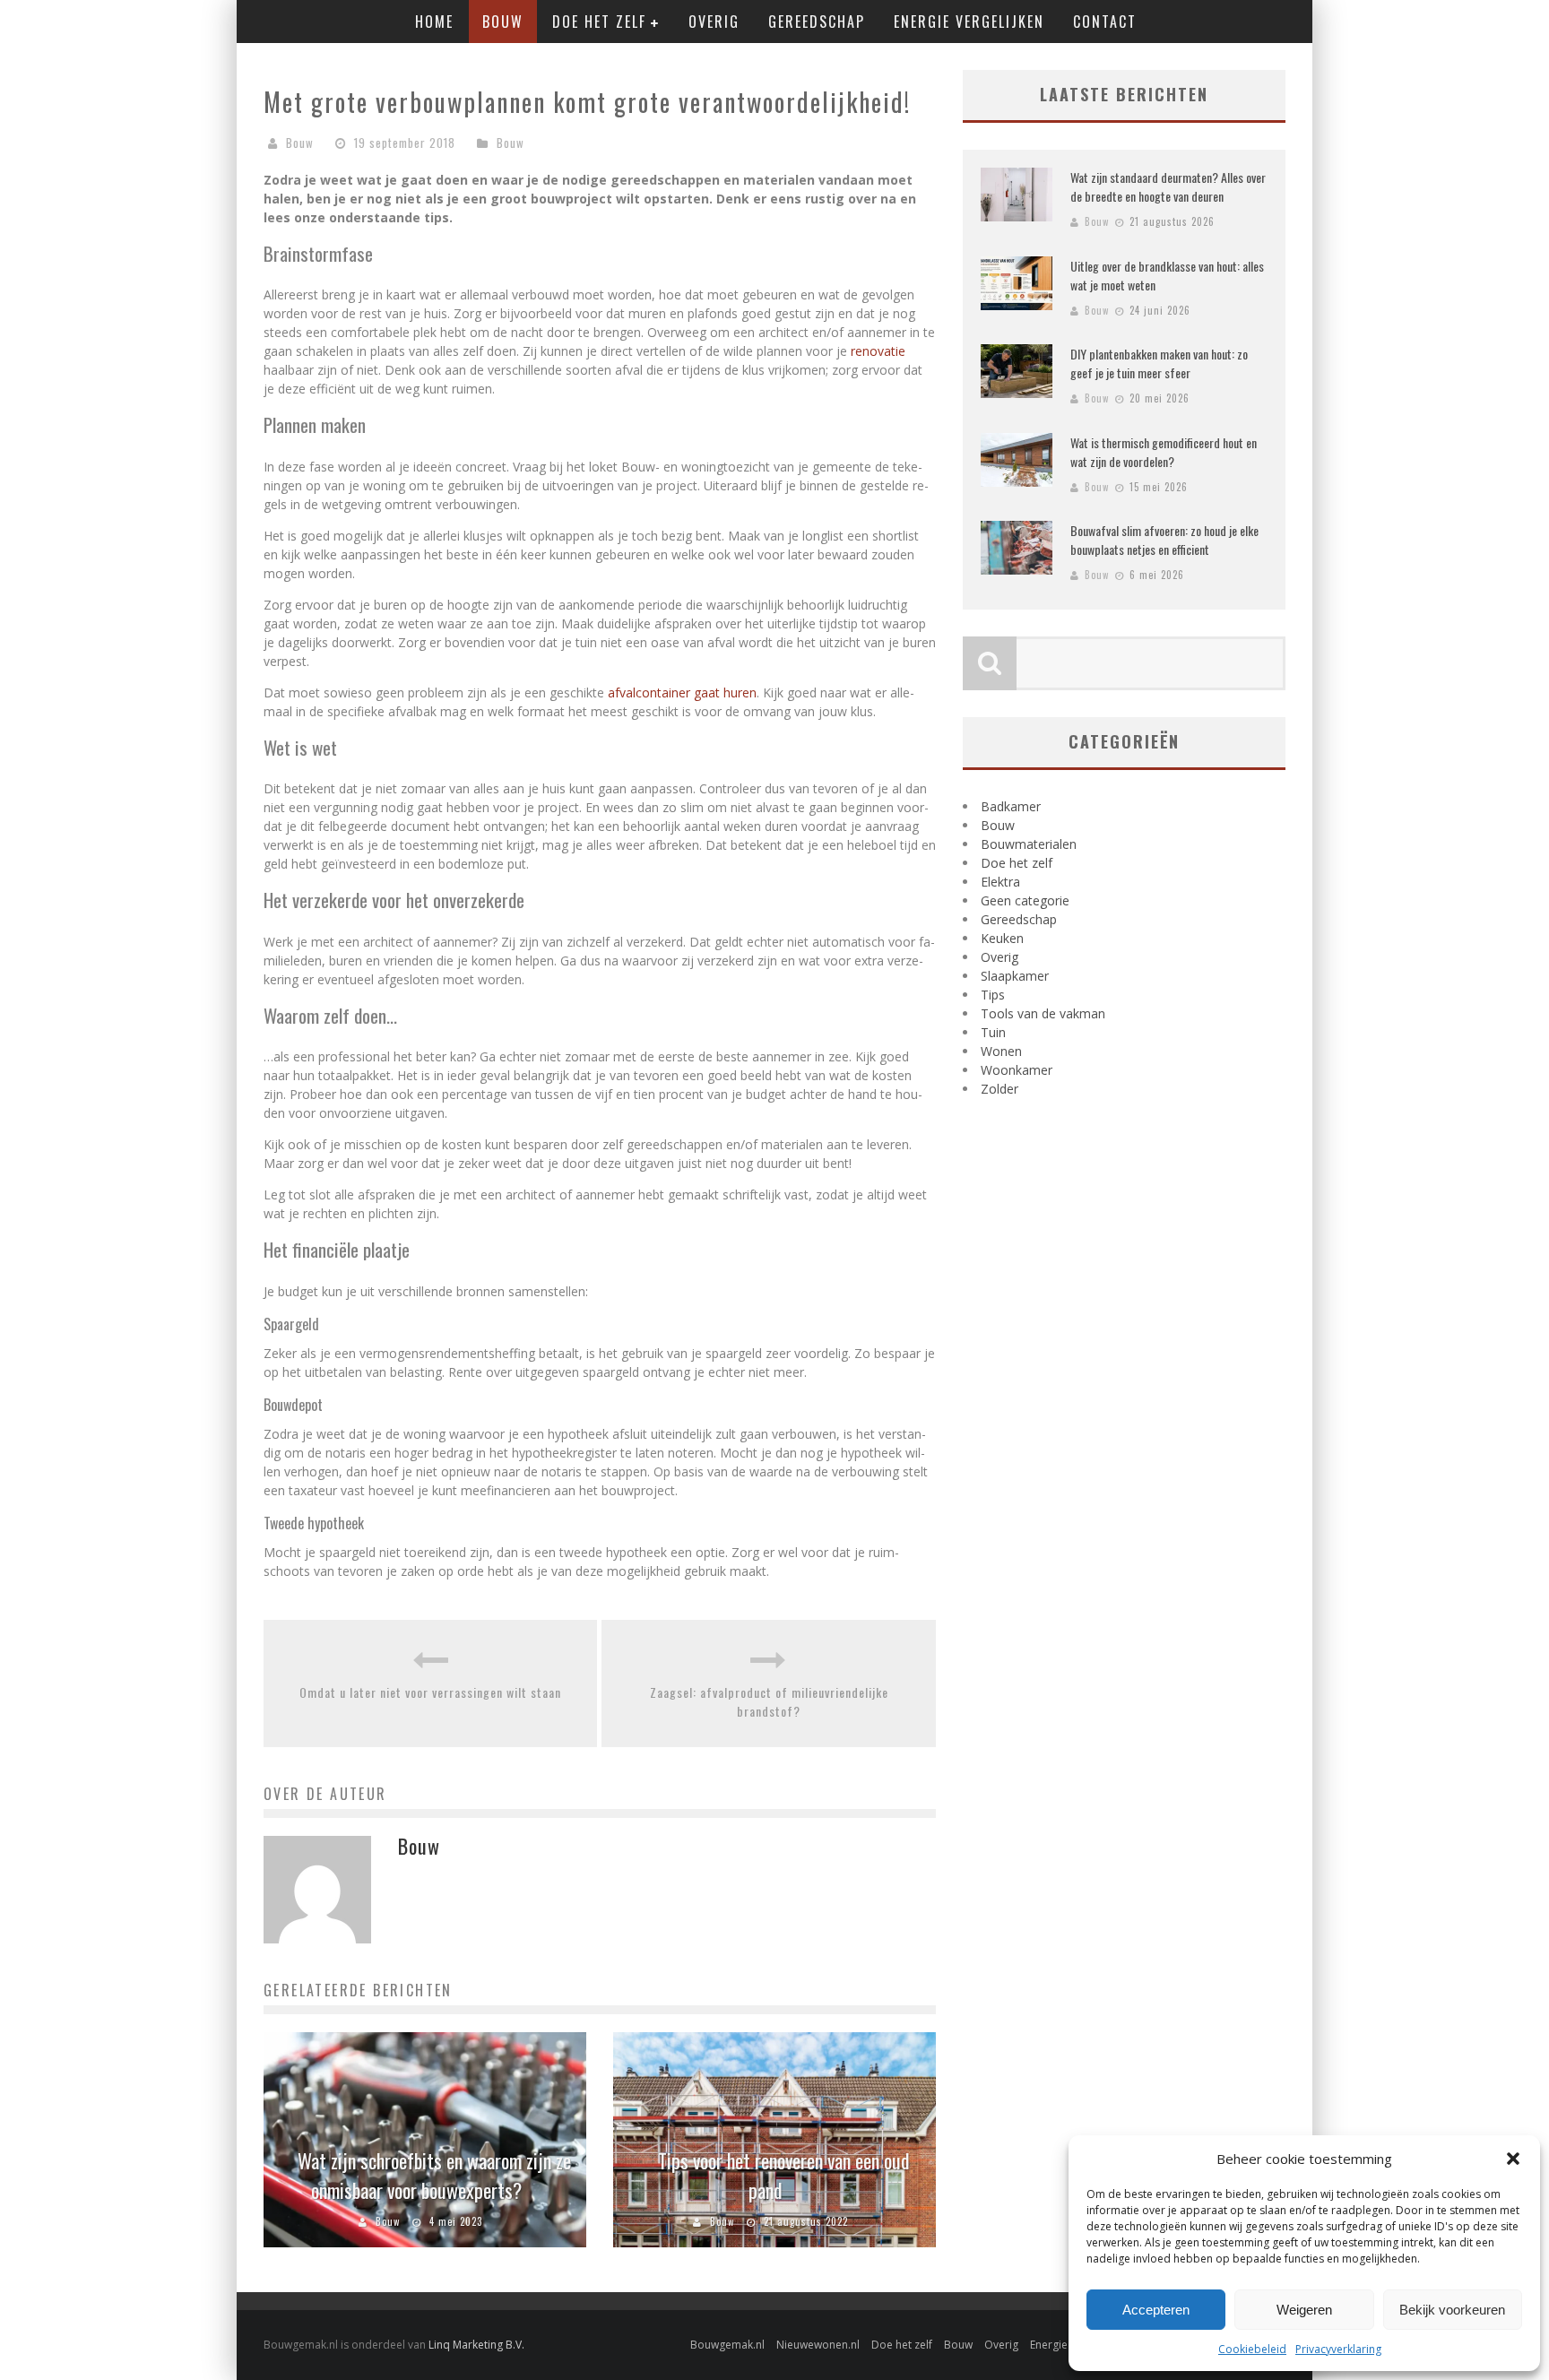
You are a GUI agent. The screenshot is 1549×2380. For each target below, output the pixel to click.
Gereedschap (817, 22)
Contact (1105, 22)
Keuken (1002, 938)
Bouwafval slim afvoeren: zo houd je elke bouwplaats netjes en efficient (1164, 540)
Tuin (993, 1032)
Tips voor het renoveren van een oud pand (784, 2175)
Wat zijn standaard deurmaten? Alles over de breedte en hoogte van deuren (1168, 186)
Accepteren (1156, 2310)
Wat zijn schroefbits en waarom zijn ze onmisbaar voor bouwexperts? (434, 2175)
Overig (714, 22)
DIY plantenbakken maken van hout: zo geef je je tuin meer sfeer (1159, 363)
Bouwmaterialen (1029, 844)
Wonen (1001, 1051)
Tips (993, 995)
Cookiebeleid (1252, 2349)
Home (434, 22)
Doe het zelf (599, 22)
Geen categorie (1025, 900)
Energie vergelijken (969, 22)
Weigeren (1304, 2310)
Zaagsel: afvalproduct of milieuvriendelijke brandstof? (769, 1701)
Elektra (1000, 882)
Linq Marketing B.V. (476, 2345)
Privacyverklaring (1338, 2349)
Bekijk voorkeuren (1452, 2310)
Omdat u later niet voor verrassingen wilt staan (430, 1692)
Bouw (503, 22)
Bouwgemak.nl (727, 2345)
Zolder (999, 1089)
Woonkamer (1017, 1070)
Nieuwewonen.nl (818, 2345)
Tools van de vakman (1043, 1013)
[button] (1513, 2159)
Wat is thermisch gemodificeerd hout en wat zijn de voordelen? (1164, 452)
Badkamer (1011, 806)
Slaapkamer (1015, 976)
